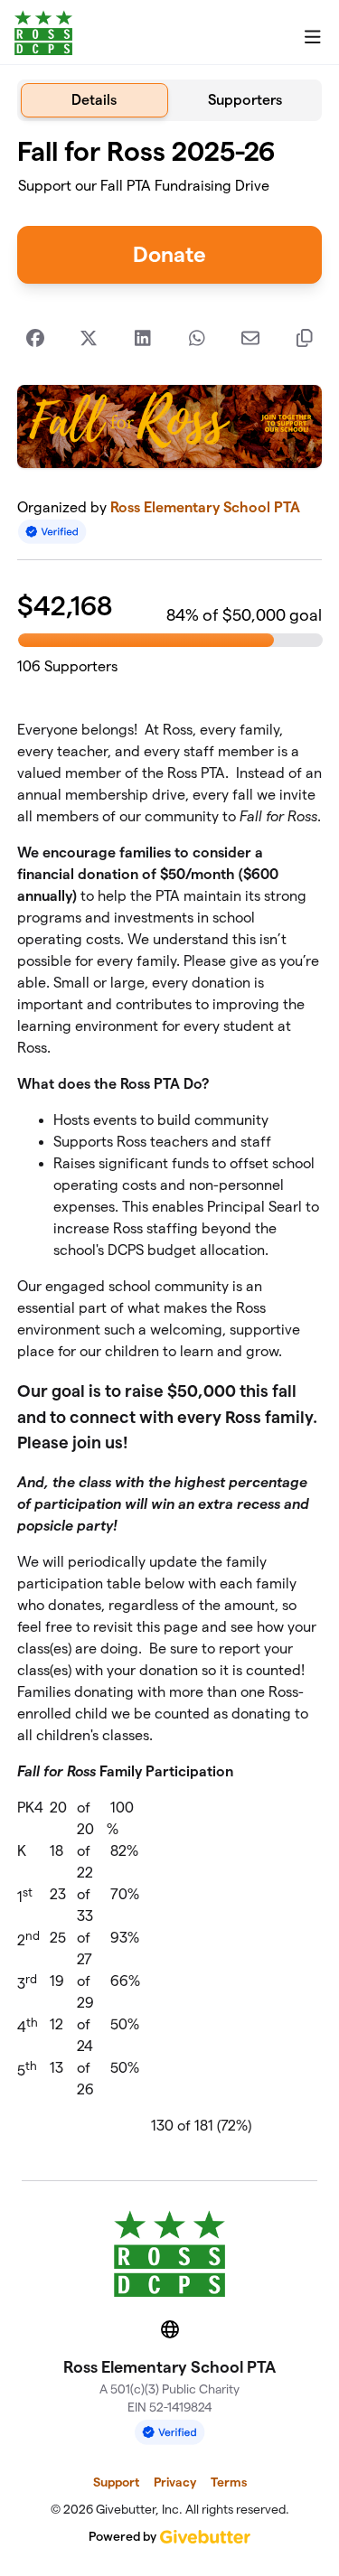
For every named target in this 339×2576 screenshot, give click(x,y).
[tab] (94, 100)
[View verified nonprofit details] (52, 532)
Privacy (175, 2482)
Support (116, 2482)
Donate (169, 254)
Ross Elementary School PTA (205, 507)
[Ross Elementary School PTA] (43, 33)
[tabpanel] (170, 1143)
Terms (229, 2482)
